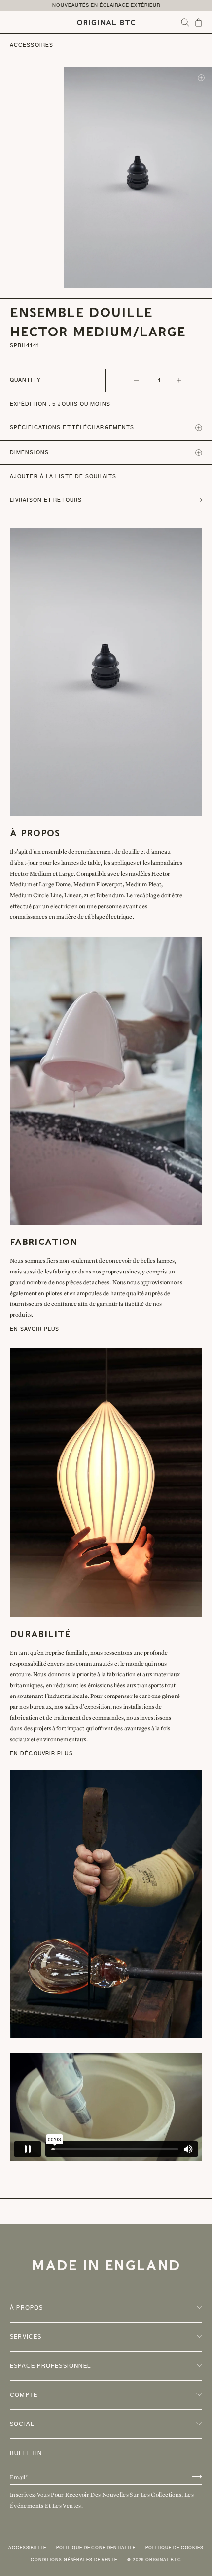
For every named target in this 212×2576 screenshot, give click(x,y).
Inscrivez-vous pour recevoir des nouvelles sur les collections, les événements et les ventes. (102, 2500)
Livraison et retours (46, 500)
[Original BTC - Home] (106, 22)
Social (22, 2424)
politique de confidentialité (96, 2548)
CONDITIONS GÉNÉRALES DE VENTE (74, 2560)
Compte (24, 2395)
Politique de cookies (175, 2548)
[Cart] (199, 22)
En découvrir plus (41, 1753)
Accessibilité (27, 2548)
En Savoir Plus (35, 1329)
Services (26, 2337)
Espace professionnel (51, 2366)
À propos (27, 2308)
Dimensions (29, 452)
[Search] (185, 22)
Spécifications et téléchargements (72, 428)
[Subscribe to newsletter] (197, 2476)
